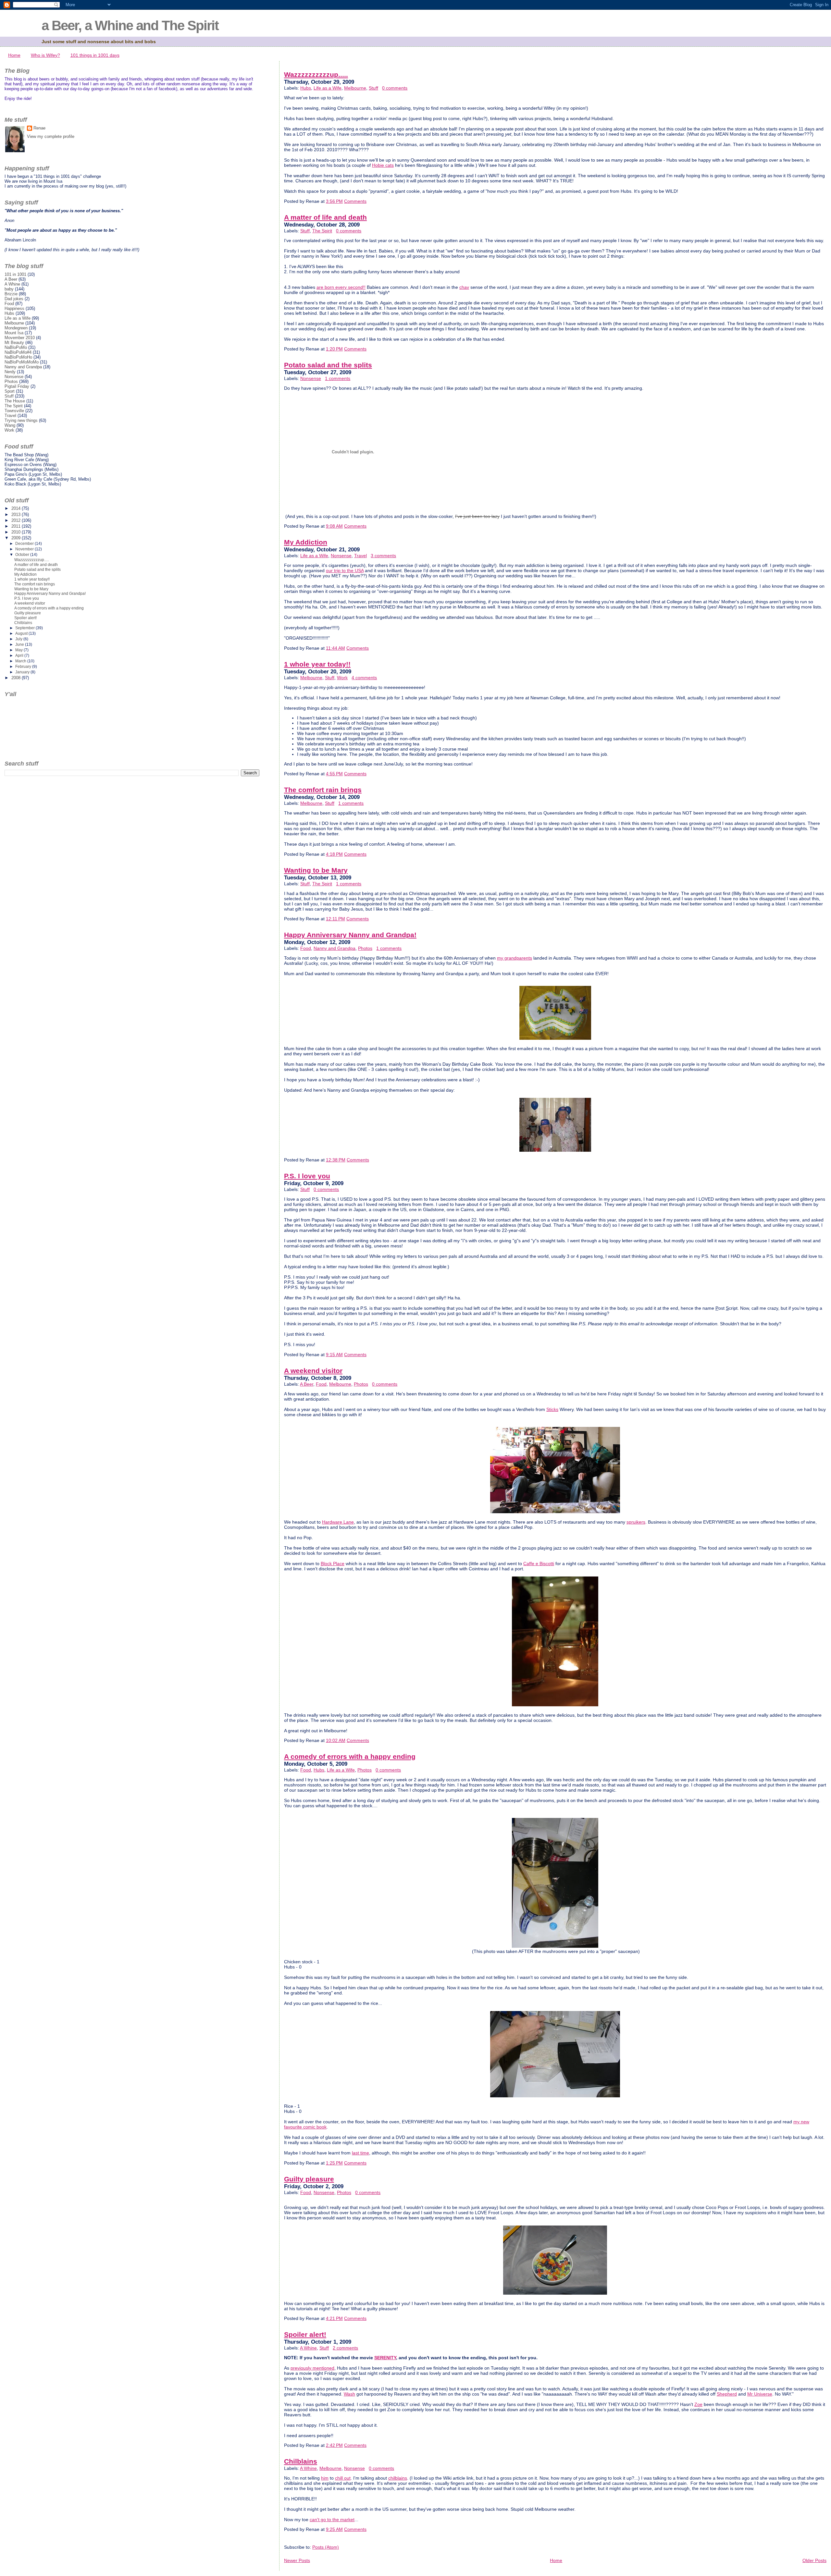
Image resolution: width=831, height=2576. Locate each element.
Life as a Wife (328, 88)
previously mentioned (312, 2368)
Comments (355, 201)
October (23, 555)
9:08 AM (334, 526)
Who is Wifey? (45, 55)
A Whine (308, 2348)
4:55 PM (334, 774)
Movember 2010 (20, 338)
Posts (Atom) (326, 2547)
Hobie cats (383, 165)
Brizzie (11, 294)
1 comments (338, 378)
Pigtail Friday (17, 386)
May (19, 650)
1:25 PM (334, 2163)
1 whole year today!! (317, 664)
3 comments (383, 556)
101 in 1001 (15, 274)
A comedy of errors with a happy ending (350, 1757)
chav (464, 287)
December (25, 544)
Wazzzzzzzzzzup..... (316, 75)
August (22, 633)
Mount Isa (14, 333)
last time (360, 2153)
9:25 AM (334, 2529)
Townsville (14, 411)
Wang (10, 425)
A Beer (307, 1384)
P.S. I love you (307, 1176)
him (325, 2478)
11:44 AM (335, 648)
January (23, 672)
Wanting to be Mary (316, 870)
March (21, 661)
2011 (17, 526)
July (19, 639)
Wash (349, 2394)
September (25, 628)
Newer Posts (297, 2560)
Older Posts (814, 2560)
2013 (17, 515)
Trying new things (21, 420)
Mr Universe (760, 2394)
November (25, 549)
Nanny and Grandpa (335, 948)
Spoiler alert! (305, 2335)
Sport (10, 391)
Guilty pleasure (309, 2179)
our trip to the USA (345, 570)
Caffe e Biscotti (539, 1564)
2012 (17, 520)
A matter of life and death (325, 217)
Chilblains (301, 2461)
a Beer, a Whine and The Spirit (130, 25)
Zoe (698, 2404)
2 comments (345, 2348)
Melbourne (355, 88)
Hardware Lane (338, 1522)
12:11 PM (335, 919)
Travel (360, 556)
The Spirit (322, 231)
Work (342, 678)
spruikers (636, 1522)
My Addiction (306, 542)
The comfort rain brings (323, 790)
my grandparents (515, 958)
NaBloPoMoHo (18, 357)
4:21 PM (334, 2318)
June (20, 644)
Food (306, 948)
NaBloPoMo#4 (18, 352)
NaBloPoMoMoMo (22, 362)
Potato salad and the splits (328, 365)
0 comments (395, 88)
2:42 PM (334, 2445)
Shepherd (727, 2394)
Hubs (306, 88)
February (24, 667)
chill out (343, 2478)
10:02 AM (336, 1740)
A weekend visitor (313, 1371)
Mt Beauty (14, 343)
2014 (17, 508)
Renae (39, 128)
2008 (17, 678)
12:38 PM (336, 1160)
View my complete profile (51, 136)
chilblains (398, 2478)
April (20, 656)
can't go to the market (332, 2520)
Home (14, 55)
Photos (365, 948)
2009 (17, 538)
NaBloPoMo (16, 347)
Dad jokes (14, 299)
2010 (17, 532)
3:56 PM (334, 201)
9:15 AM (334, 1355)
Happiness (14, 308)
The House (15, 401)
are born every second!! (341, 287)
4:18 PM (334, 854)
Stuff (373, 88)
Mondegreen (16, 328)
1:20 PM (334, 349)
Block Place (333, 1564)
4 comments (364, 678)
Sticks (552, 1409)
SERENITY (385, 2358)
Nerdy (10, 372)
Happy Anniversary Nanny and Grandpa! (350, 935)
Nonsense (311, 378)
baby (9, 289)
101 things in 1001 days (95, 55)
